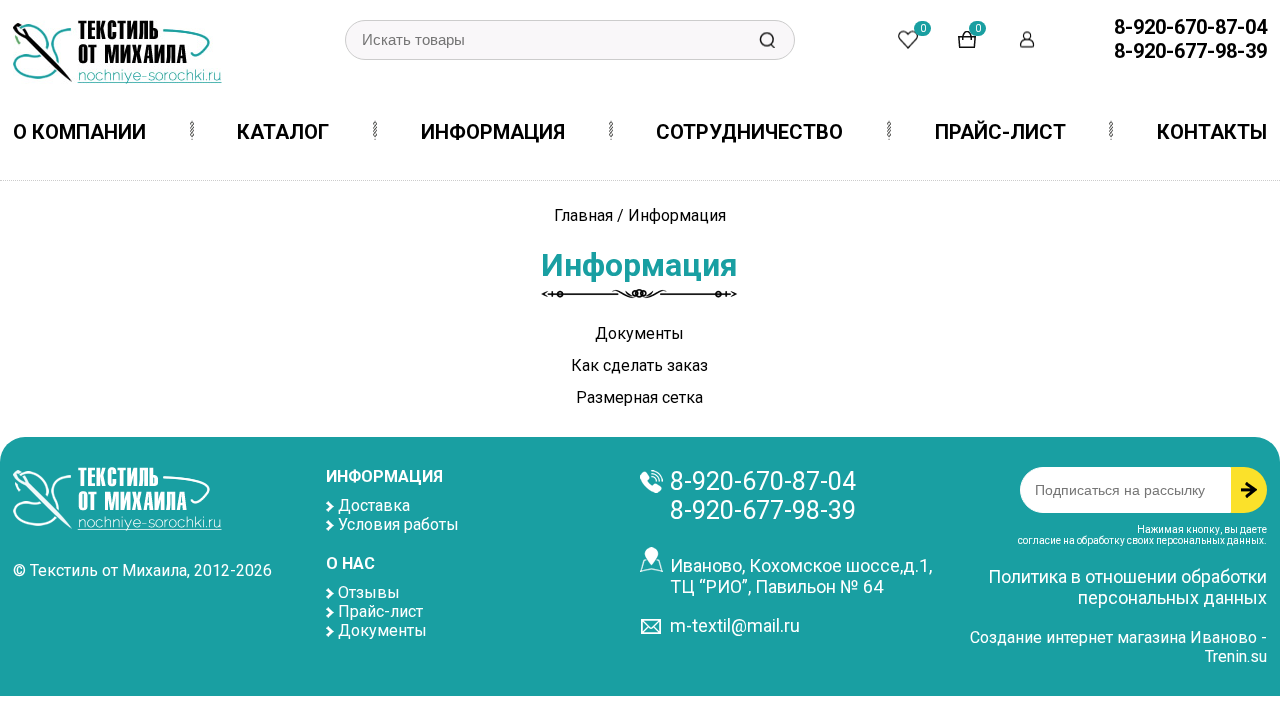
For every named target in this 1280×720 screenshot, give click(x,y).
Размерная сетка (639, 397)
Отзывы (369, 592)
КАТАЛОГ (283, 132)
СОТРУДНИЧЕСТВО (749, 132)
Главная (583, 215)
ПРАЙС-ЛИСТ (1000, 132)
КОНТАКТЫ (1212, 132)
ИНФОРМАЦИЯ (493, 132)
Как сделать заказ (639, 365)
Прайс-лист (380, 611)
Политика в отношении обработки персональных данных (1127, 587)
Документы (639, 333)
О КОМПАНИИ (79, 132)
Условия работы (398, 524)
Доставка (374, 505)
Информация (677, 215)
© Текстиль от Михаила (100, 570)
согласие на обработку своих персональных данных (1141, 540)
